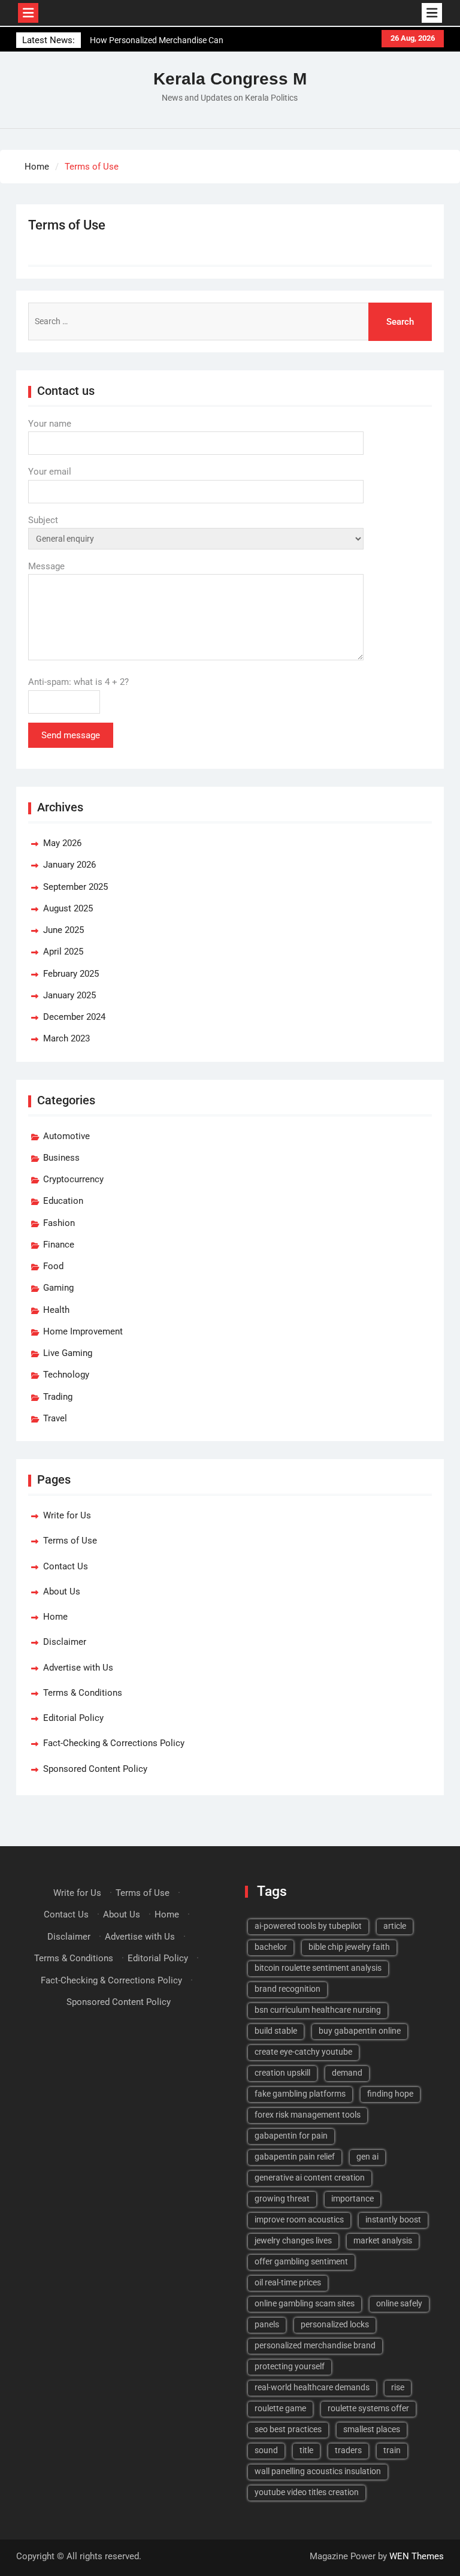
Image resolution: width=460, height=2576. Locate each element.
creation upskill (282, 2073)
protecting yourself (290, 2366)
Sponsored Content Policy (95, 1769)
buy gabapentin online (360, 2031)
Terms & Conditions (83, 1693)
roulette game (280, 2408)
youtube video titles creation (307, 2492)
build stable (276, 2031)
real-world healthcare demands (312, 2387)
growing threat (282, 2198)
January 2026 (69, 865)
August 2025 (68, 908)
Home (55, 1617)
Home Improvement (83, 1331)
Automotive (66, 1136)
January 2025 (69, 995)
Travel (55, 1418)
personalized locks (335, 2324)
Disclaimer (65, 1642)
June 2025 (63, 930)
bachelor (271, 1947)
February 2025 (71, 974)
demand (347, 2073)
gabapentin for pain (291, 2136)
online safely (399, 2303)
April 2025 (63, 952)
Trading (58, 1397)
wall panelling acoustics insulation (318, 2471)
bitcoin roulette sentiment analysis (318, 1968)
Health (56, 1310)
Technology (66, 1375)
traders (348, 2450)
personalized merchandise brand (315, 2345)
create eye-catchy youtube (303, 2052)
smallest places (372, 2429)
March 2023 (66, 1038)
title (306, 2450)
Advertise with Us (78, 1668)
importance (352, 2198)
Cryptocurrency (73, 1179)
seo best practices (288, 2429)
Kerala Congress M (230, 79)
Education (63, 1201)
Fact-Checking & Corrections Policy (114, 1743)
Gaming (58, 1288)
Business (61, 1158)
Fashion (59, 1223)
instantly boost (393, 2219)
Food (53, 1266)
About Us (62, 1591)
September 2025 (75, 887)
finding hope (390, 2094)
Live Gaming (68, 1353)
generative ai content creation (310, 2178)
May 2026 (62, 843)
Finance (59, 1245)
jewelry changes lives (293, 2240)
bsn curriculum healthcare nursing (318, 2010)
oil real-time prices (288, 2282)
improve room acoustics (299, 2219)
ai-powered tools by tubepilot (308, 1926)
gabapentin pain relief (295, 2157)
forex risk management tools (308, 2115)
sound (266, 2450)
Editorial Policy (73, 1718)
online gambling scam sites (305, 2303)
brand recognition (287, 1989)
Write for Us (67, 1515)
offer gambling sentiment (301, 2261)
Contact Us (66, 1566)
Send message (71, 735)
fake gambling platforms (300, 2094)
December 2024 (74, 1017)
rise (398, 2387)
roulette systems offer (368, 2408)
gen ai (367, 2157)
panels (267, 2324)
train (392, 2450)
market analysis (383, 2240)
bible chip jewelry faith (349, 1947)
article (395, 1926)
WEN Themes (417, 2556)
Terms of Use (70, 1541)
